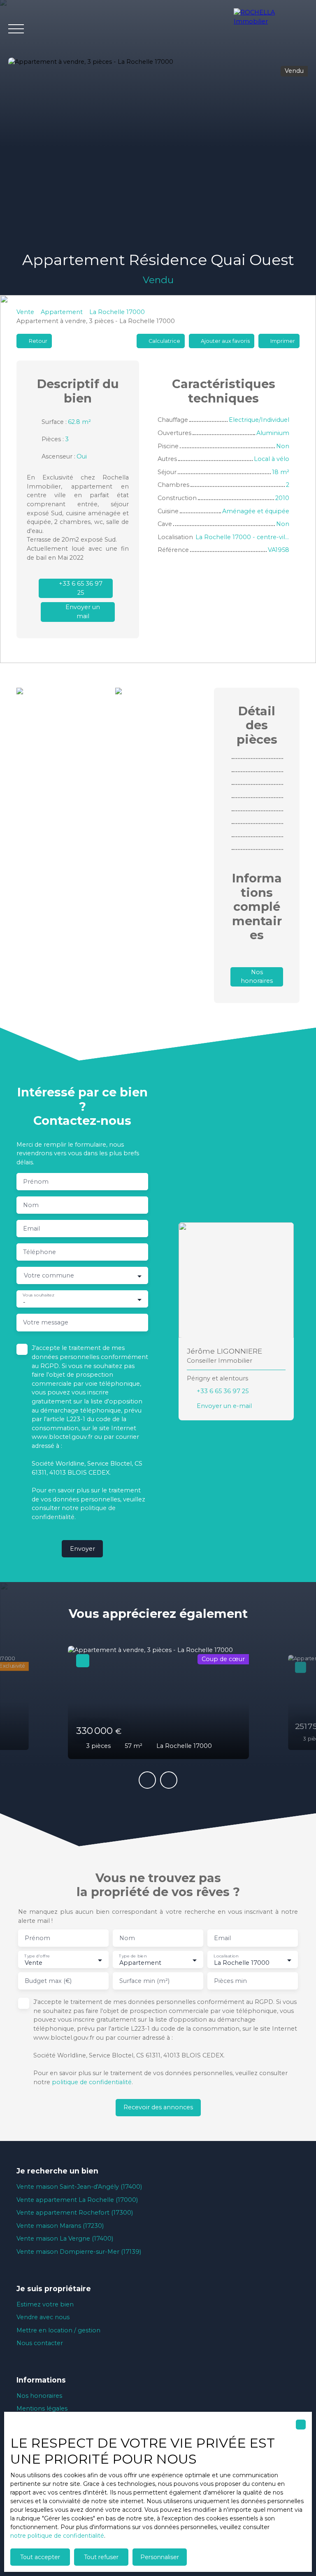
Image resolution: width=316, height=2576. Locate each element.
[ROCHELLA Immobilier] (271, 29)
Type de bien (133, 1956)
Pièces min (230, 1981)
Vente (25, 312)
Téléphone (39, 1252)
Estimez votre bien (45, 2304)
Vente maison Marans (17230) (60, 2226)
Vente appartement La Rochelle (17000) (77, 2200)
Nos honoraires (39, 2396)
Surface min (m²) (144, 1981)
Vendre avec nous (43, 2317)
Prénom (36, 1182)
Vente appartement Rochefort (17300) (75, 2213)
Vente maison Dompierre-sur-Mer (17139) (79, 2252)
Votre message (46, 1322)
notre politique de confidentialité (57, 2536)
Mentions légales (42, 2408)
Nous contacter (40, 2343)
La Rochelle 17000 (117, 312)
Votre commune (49, 1275)
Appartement (62, 312)
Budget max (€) (48, 1981)
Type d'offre (37, 1956)
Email (31, 1229)
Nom (31, 1205)
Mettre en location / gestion (58, 2330)
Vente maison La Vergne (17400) (65, 2239)
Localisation (226, 1956)
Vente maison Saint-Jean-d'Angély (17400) (79, 2187)
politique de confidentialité (92, 2082)
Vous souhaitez (38, 1295)
